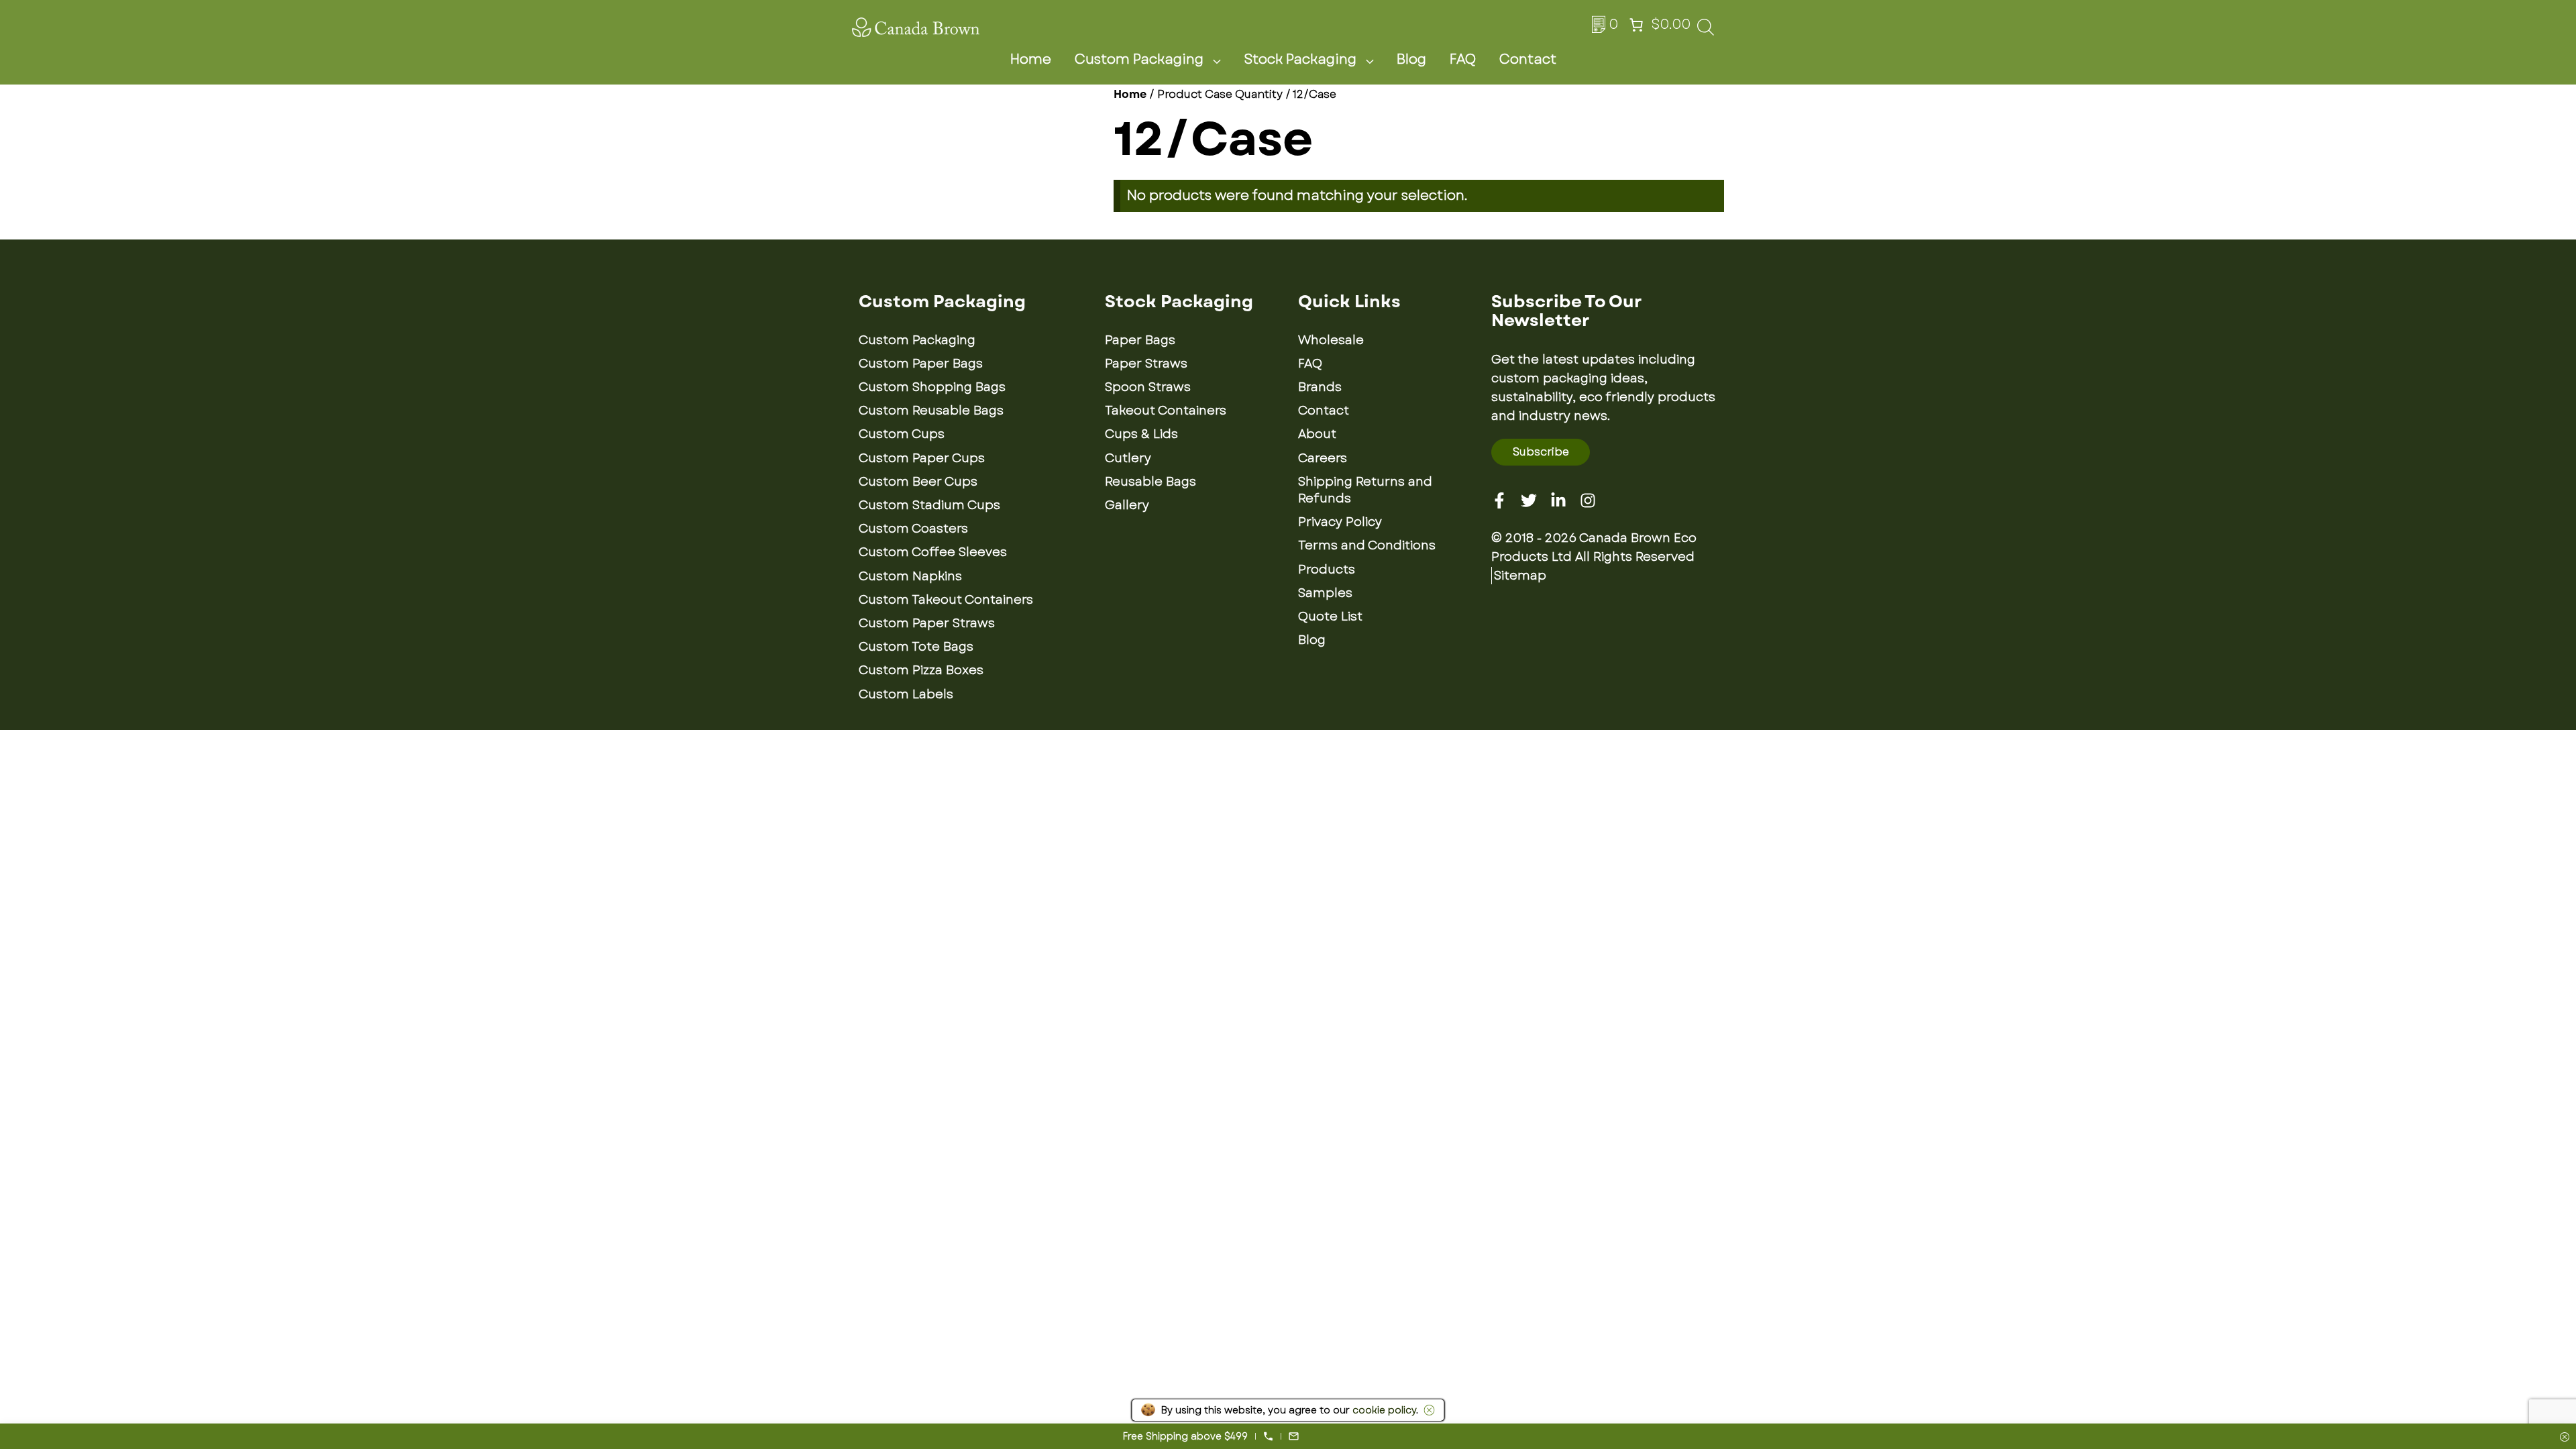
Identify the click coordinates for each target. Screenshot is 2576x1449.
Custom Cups (902, 434)
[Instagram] (1588, 500)
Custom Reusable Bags (931, 411)
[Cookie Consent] (1427, 1410)
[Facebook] (1499, 500)
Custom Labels (906, 694)
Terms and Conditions (1367, 545)
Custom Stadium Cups (929, 505)
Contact (1528, 59)
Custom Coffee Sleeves (933, 552)
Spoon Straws (1148, 387)
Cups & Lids (1141, 434)
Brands (1320, 387)
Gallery (1127, 505)
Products (1327, 570)
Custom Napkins (910, 576)
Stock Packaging (1300, 59)
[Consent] (2565, 1438)
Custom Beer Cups (918, 482)
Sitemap (1520, 576)
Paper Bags (1140, 340)
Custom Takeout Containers (946, 600)
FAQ (1463, 59)
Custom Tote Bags (916, 647)
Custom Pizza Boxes (921, 670)
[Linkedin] (1558, 500)
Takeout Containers (1166, 411)
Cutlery (1128, 458)
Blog (1411, 59)
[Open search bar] (1706, 31)
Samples (1325, 593)
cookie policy (1384, 1410)
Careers (1323, 458)
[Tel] (1268, 1436)
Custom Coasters (913, 529)
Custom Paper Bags (921, 364)
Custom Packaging (1139, 59)
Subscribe (1541, 452)
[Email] (1294, 1436)
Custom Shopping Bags (932, 387)
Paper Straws (1146, 364)
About (1317, 434)
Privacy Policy (1340, 522)
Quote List (1330, 616)
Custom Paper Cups (922, 458)
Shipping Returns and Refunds (1365, 490)
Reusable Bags (1150, 482)
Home (1031, 59)
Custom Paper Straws (927, 623)
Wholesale (1331, 340)
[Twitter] (1529, 500)
